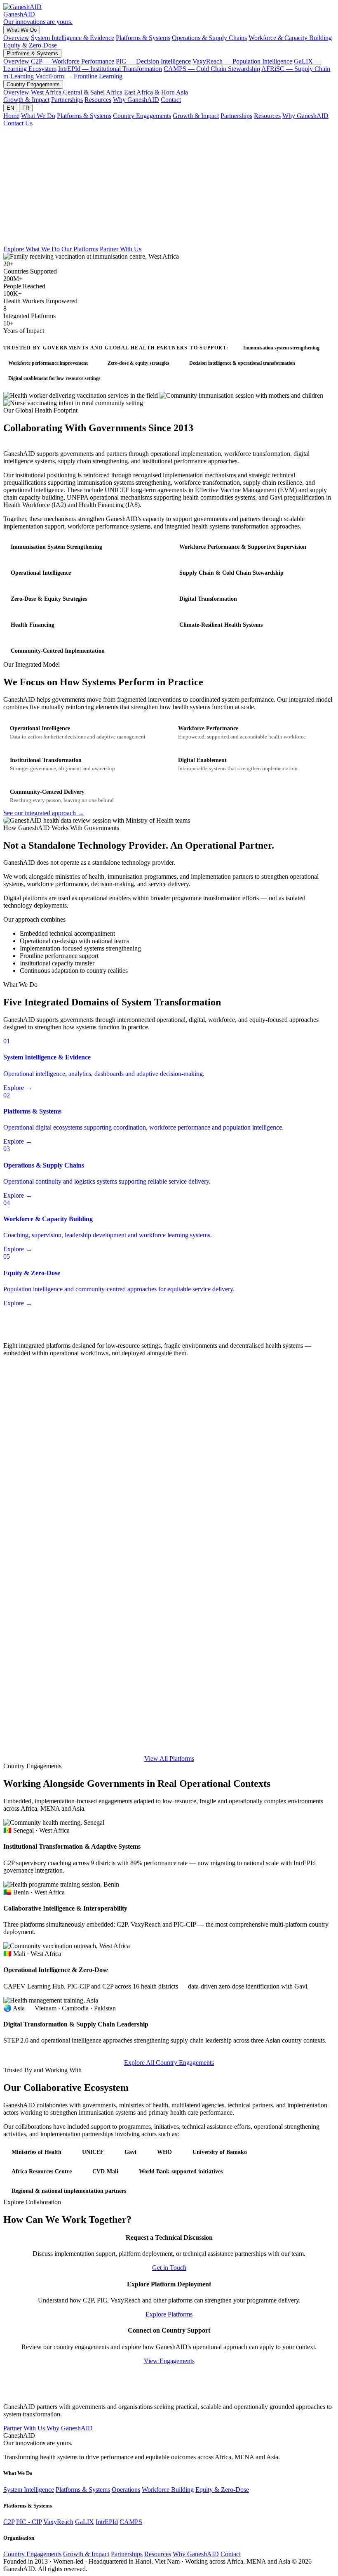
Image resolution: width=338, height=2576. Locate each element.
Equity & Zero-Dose (30, 45)
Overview (16, 38)
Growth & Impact (26, 100)
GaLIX (84, 2522)
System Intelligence (29, 2490)
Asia (182, 92)
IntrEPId (107, 2522)
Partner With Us (121, 249)
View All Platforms (169, 1759)
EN (10, 108)
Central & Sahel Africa (93, 92)
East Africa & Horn (149, 92)
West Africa (46, 92)
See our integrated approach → (44, 813)
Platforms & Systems (143, 38)
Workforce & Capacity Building (290, 38)
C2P (9, 2522)
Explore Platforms (169, 2314)
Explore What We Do (32, 249)
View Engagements (169, 2361)
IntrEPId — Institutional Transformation (110, 69)
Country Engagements (33, 84)
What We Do (22, 30)
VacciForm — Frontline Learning (79, 76)
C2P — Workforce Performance (73, 61)
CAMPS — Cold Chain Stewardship (212, 69)
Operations (126, 2490)
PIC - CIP (29, 2522)
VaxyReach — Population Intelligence (242, 61)
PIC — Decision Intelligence (153, 61)
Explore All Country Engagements (169, 2063)
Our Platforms (80, 249)
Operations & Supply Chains (209, 38)
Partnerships (67, 100)
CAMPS (131, 2522)
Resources (98, 100)
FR (26, 108)
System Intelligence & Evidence (73, 38)
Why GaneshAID (136, 100)
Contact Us (18, 123)
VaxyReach (58, 2522)
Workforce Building (168, 2490)
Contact (171, 100)
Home (11, 116)
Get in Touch (169, 2268)
